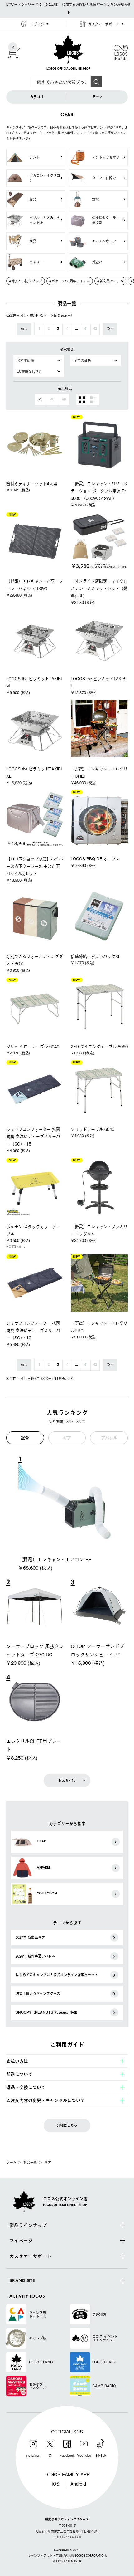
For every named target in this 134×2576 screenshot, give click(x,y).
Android (78, 2483)
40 (52, 400)
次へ (110, 329)
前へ (24, 329)
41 (86, 329)
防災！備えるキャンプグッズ (38, 1994)
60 (64, 400)
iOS (56, 2483)
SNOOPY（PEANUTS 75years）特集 (46, 2012)
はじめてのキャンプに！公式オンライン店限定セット (57, 1975)
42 (95, 329)
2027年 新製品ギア (30, 1937)
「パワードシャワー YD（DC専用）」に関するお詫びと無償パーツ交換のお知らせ (67, 4)
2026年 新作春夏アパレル (35, 1956)
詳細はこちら (67, 2125)
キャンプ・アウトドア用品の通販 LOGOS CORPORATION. (67, 2556)
